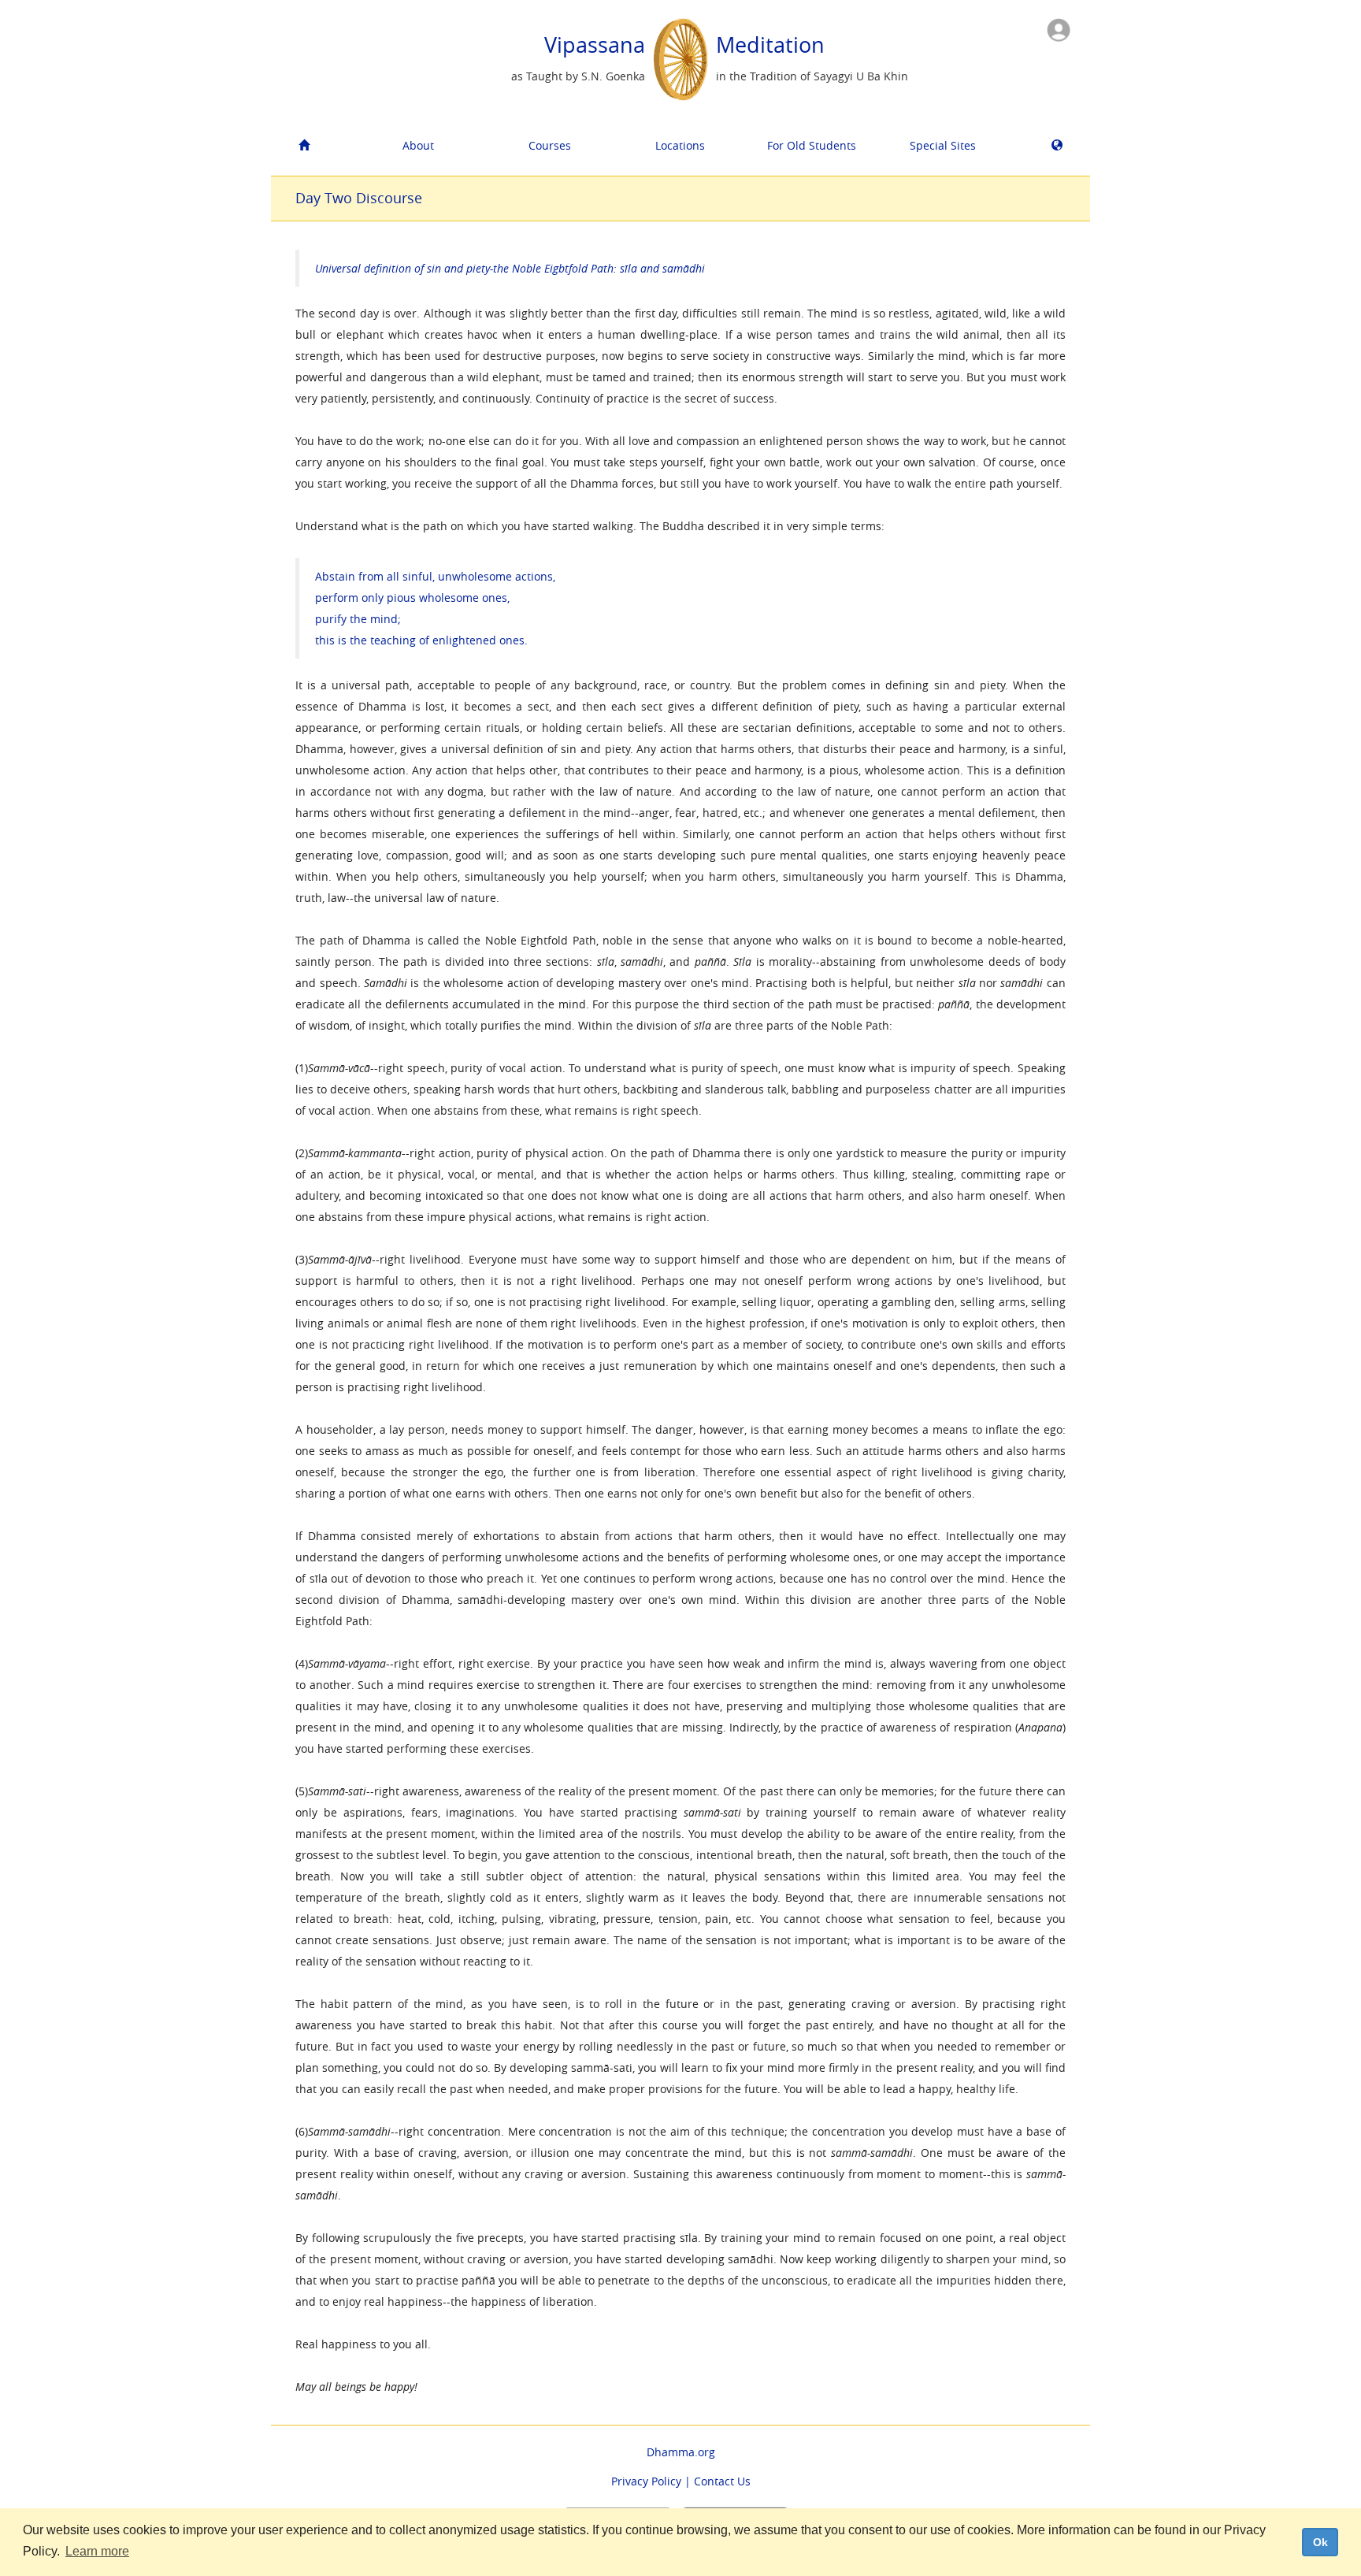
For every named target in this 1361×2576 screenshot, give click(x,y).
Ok (1320, 2542)
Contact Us (722, 2481)
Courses (550, 145)
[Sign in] (1059, 29)
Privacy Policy (646, 2481)
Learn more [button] (97, 2551)
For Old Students (812, 145)
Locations (680, 145)
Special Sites (943, 145)
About (418, 145)
